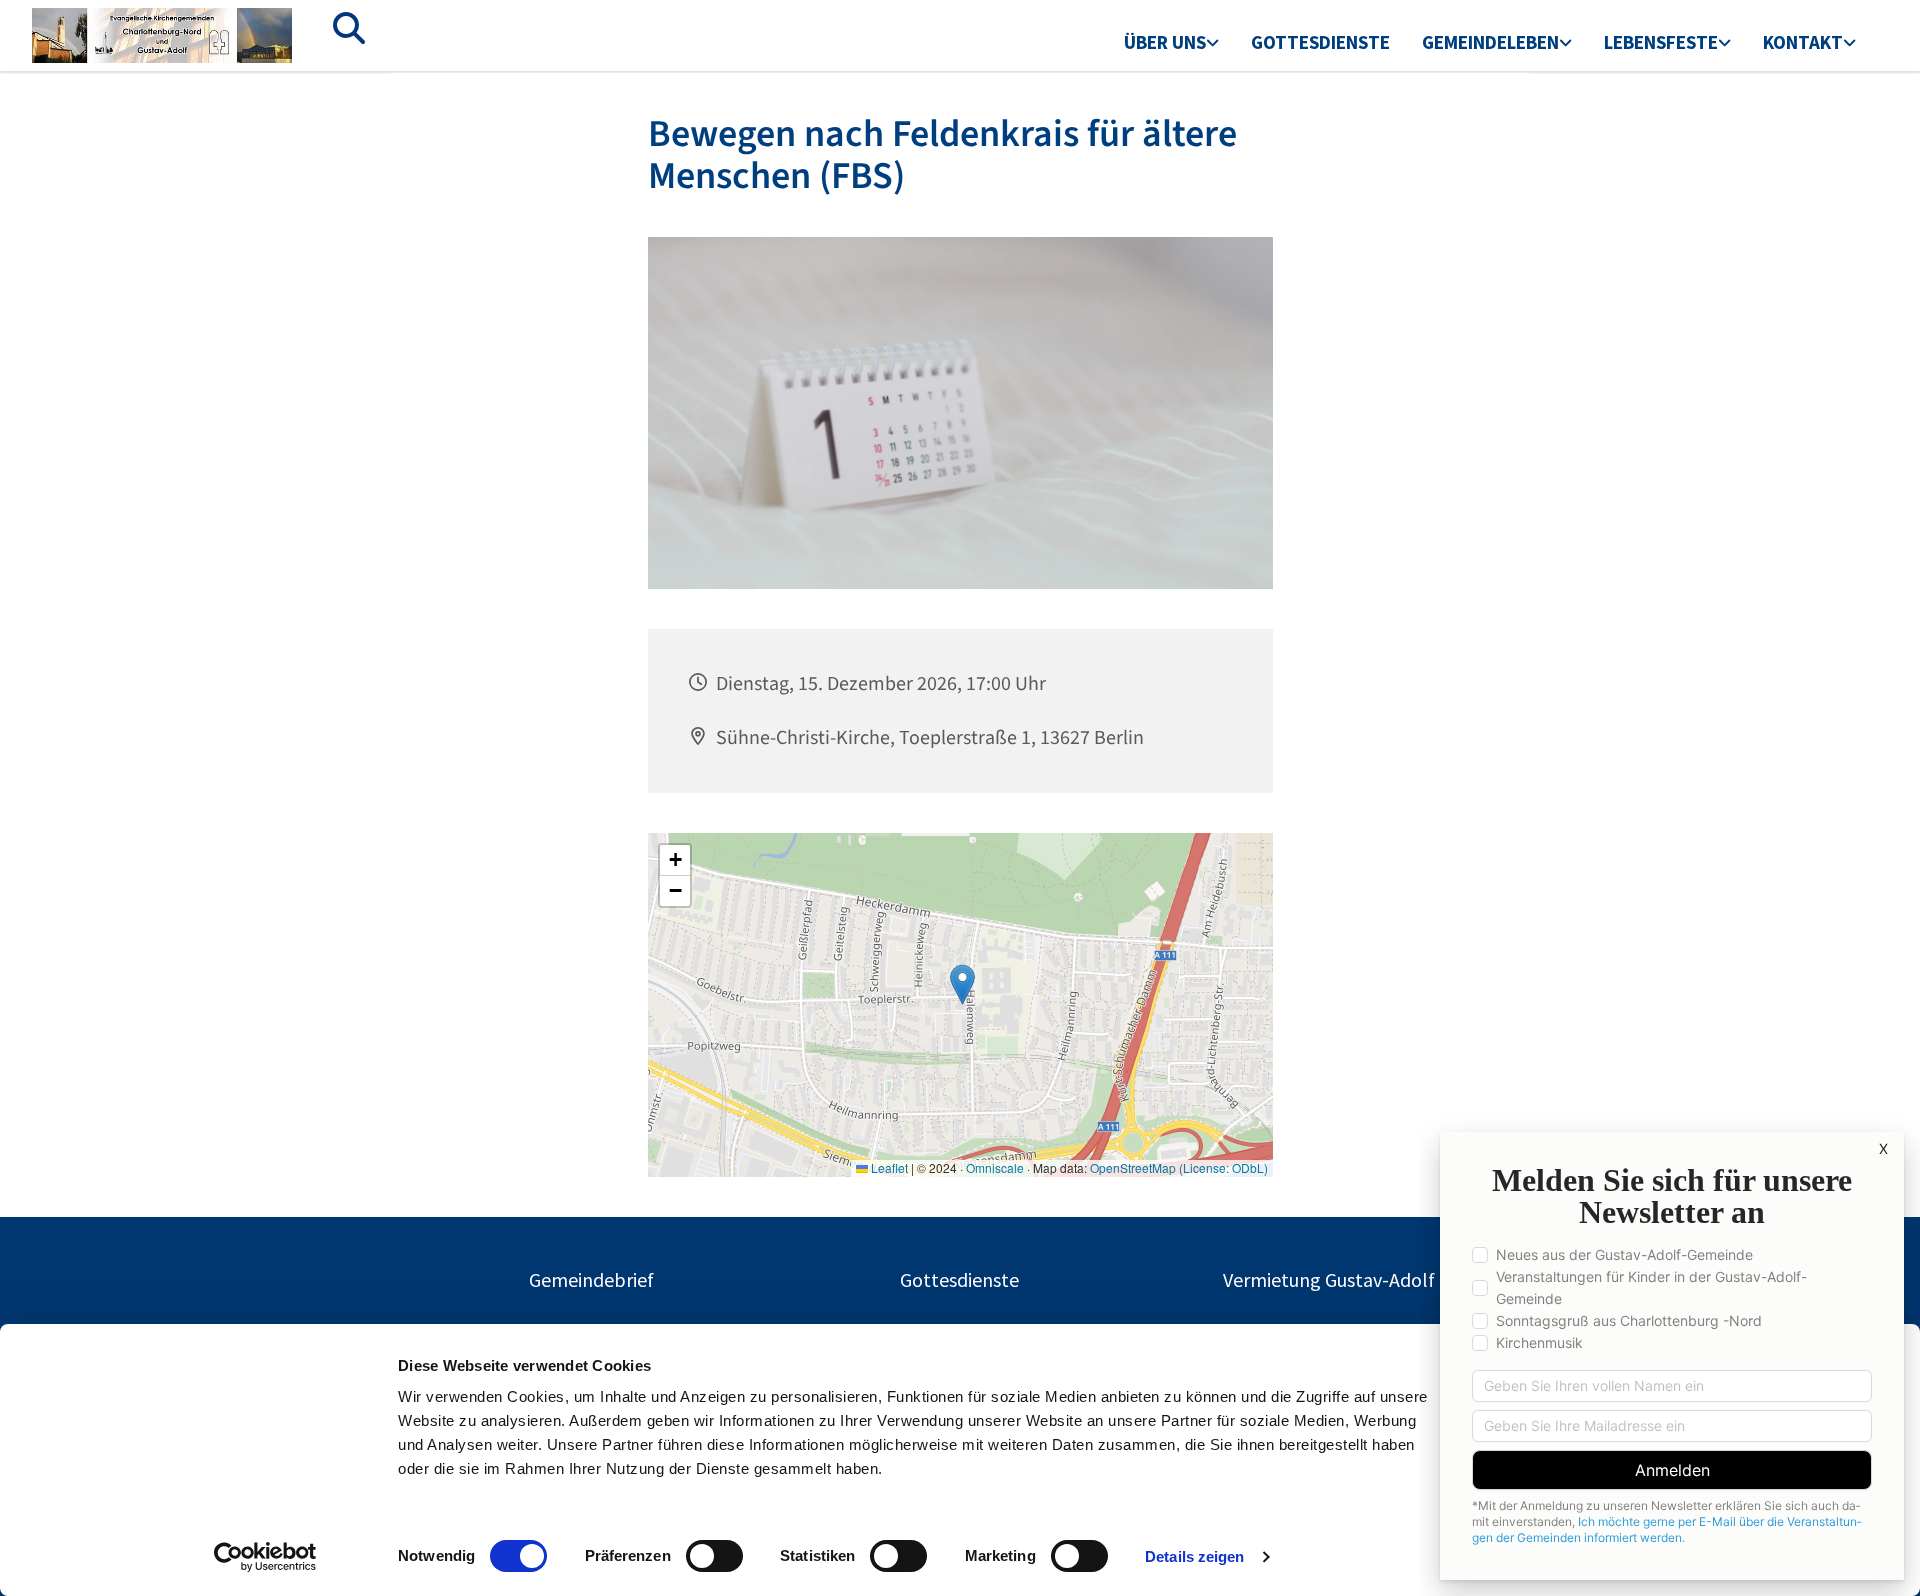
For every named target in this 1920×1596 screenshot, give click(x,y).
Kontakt (1803, 42)
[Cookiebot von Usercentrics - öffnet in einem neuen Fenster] (265, 1557)
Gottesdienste (1320, 42)
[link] (1171, 44)
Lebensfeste (1661, 42)
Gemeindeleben (1490, 42)
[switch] (714, 1556)
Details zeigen (1194, 1556)
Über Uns (1165, 42)
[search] (349, 28)
